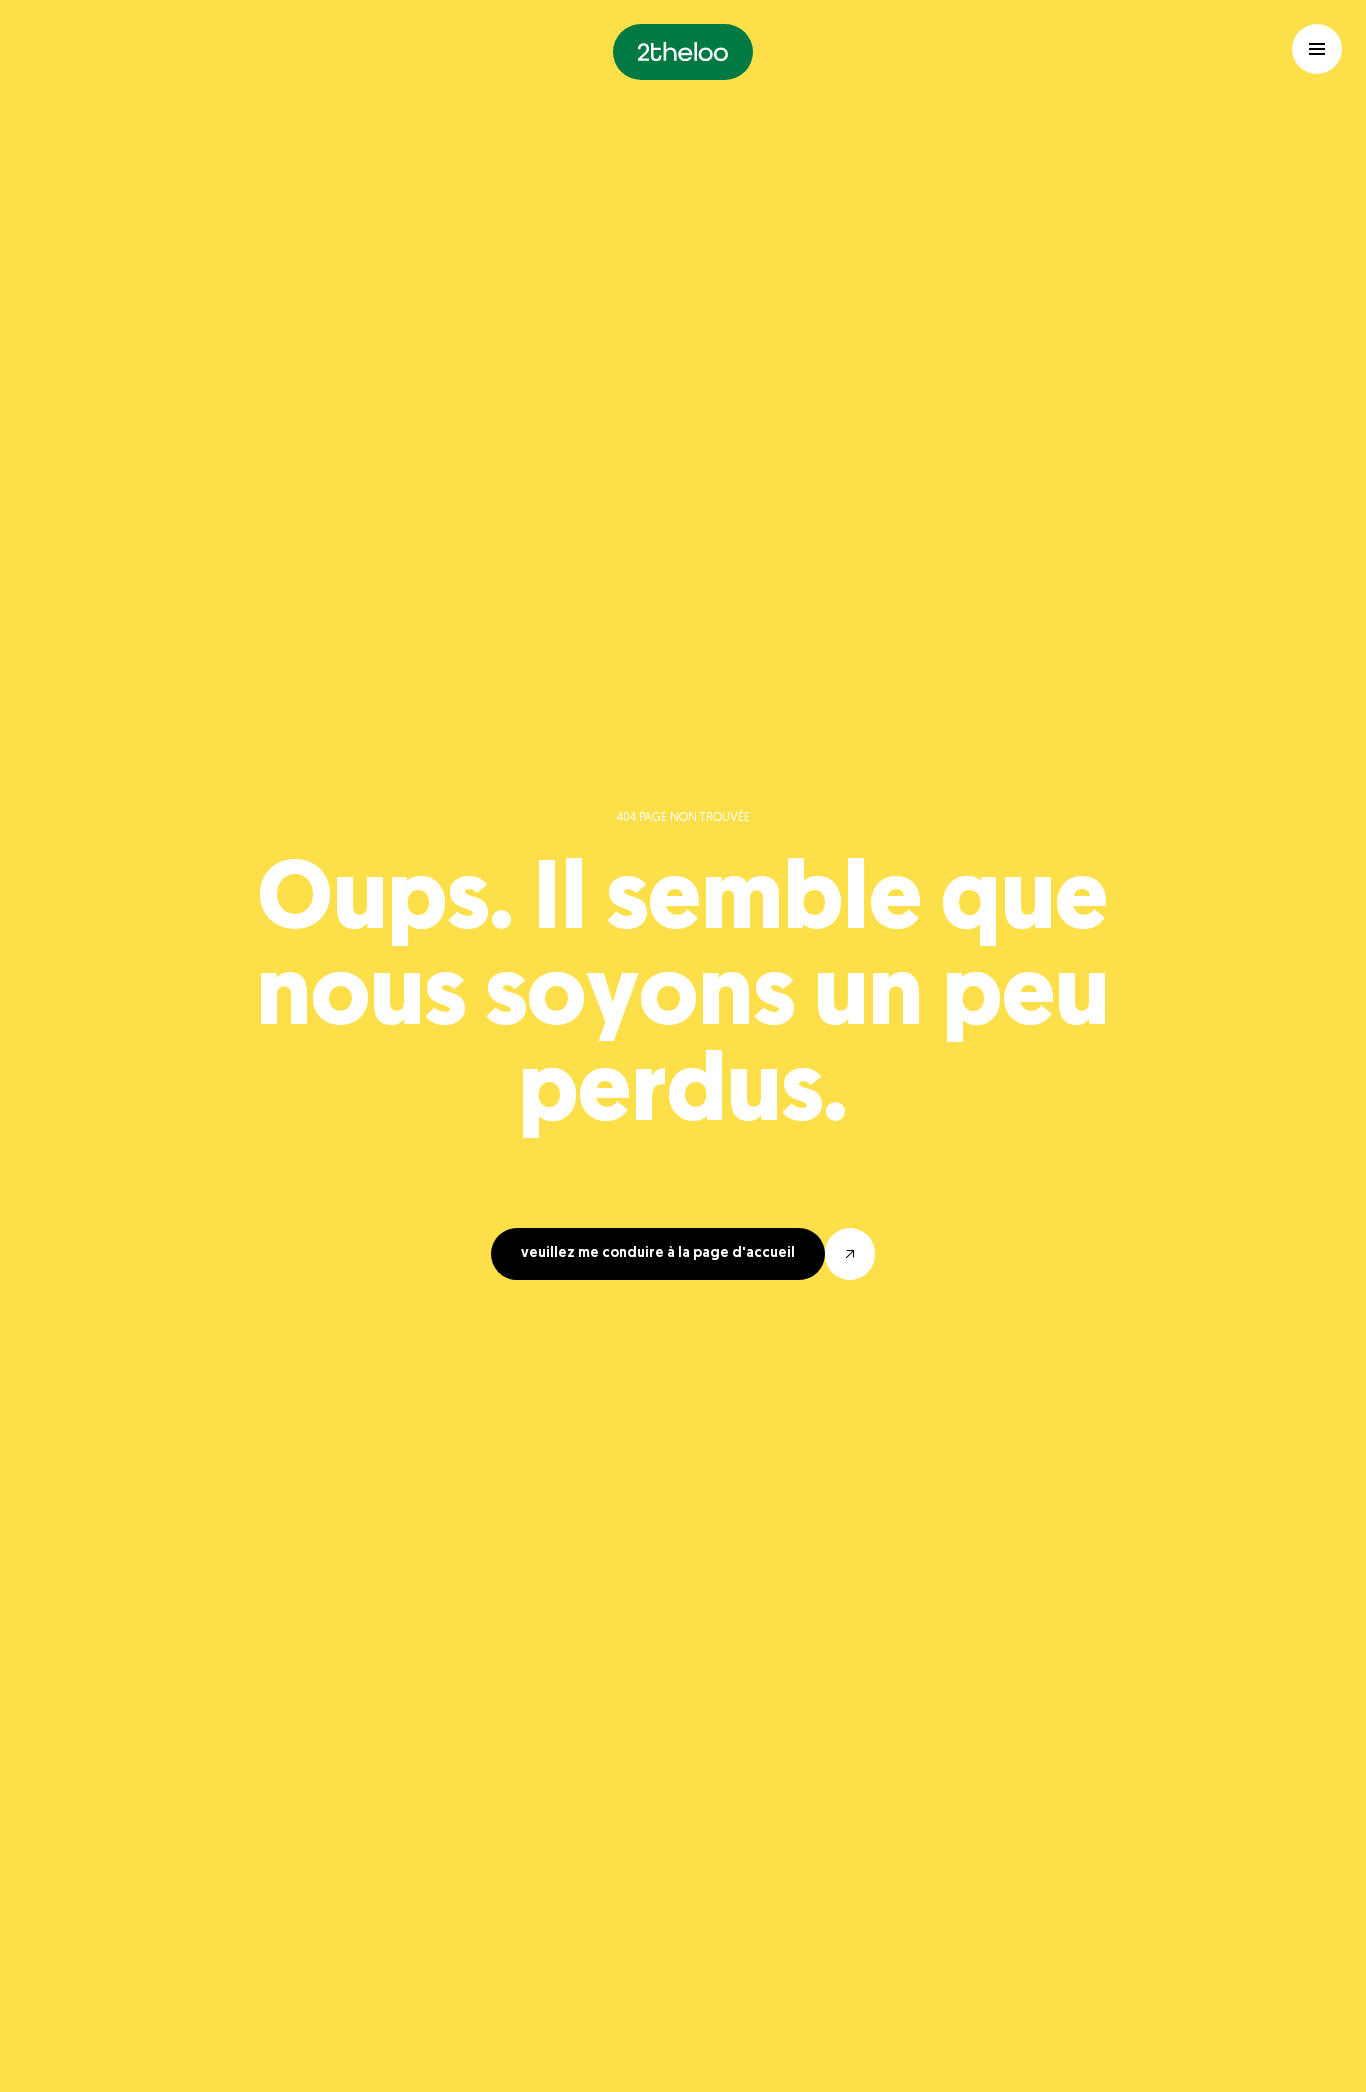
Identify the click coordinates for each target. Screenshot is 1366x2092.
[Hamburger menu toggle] (1317, 49)
